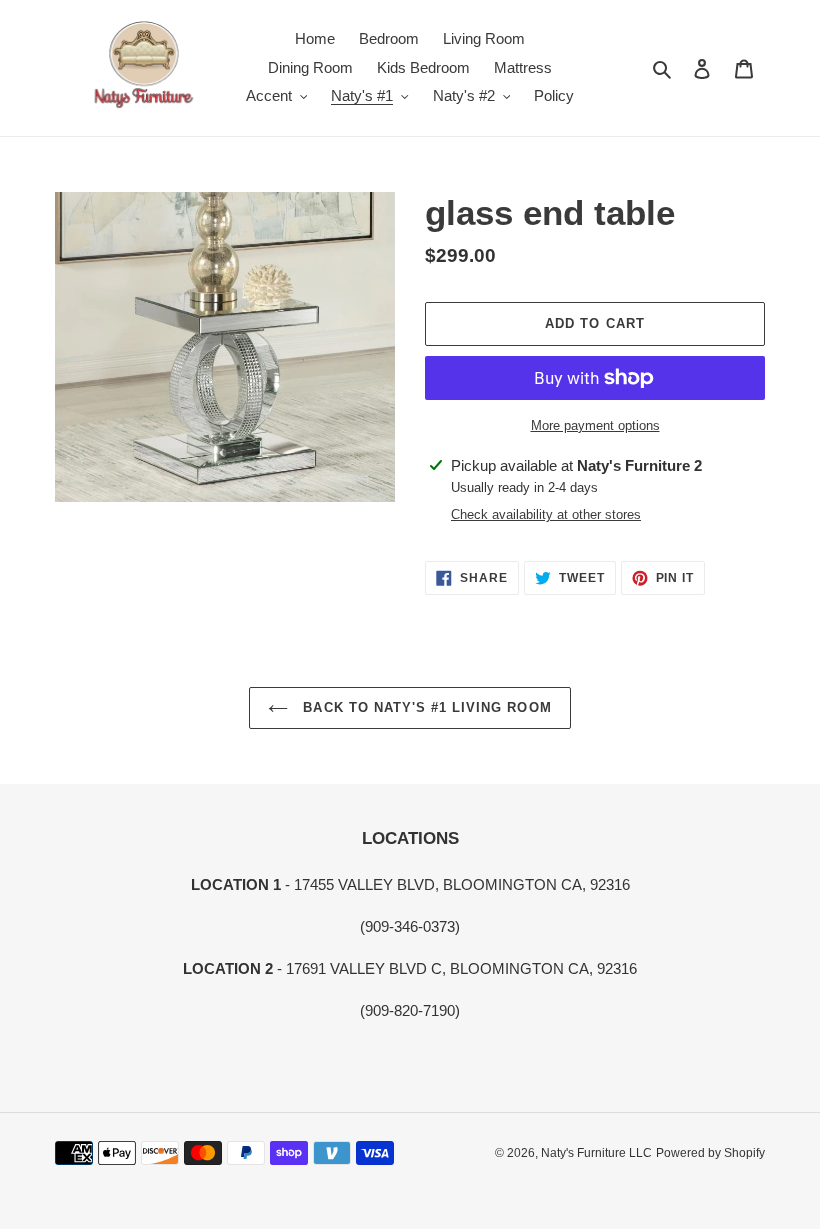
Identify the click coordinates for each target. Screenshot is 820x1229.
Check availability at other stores (546, 514)
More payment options (595, 425)
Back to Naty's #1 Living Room (424, 707)
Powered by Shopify (710, 1153)
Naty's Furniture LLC (596, 1153)
